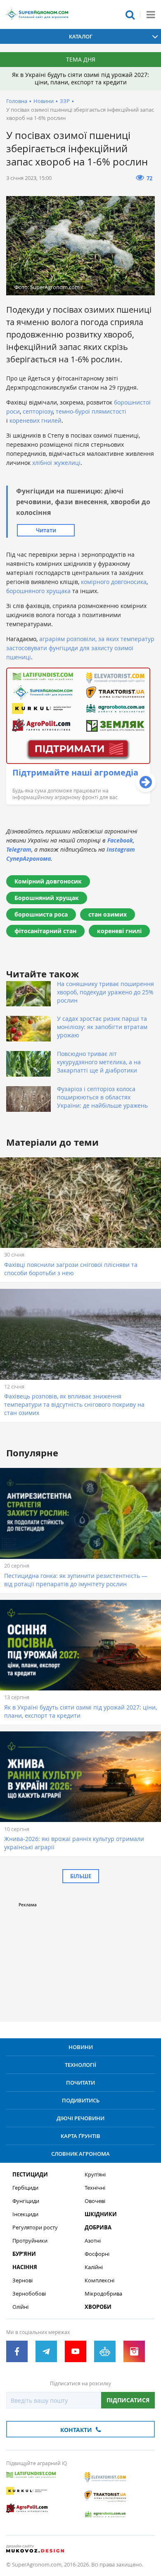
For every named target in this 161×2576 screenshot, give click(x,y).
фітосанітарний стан (45, 931)
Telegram (19, 849)
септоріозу (38, 411)
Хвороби (98, 2307)
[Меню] (151, 14)
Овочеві (95, 2201)
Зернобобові (29, 2294)
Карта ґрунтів (80, 2136)
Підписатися (128, 2400)
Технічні (95, 2188)
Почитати (80, 2083)
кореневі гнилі (119, 931)
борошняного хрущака (38, 591)
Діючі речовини (80, 2118)
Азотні (93, 2241)
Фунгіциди (26, 2201)
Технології (80, 2065)
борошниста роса (41, 914)
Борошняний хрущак (47, 898)
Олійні (20, 2307)
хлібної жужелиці (56, 463)
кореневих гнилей (36, 420)
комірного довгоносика (114, 582)
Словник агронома (80, 2154)
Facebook (120, 840)
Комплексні (99, 2280)
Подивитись (81, 2100)
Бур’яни (24, 2254)
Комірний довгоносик (48, 881)
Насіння (25, 2267)
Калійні (94, 2267)
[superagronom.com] (37, 14)
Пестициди (30, 2175)
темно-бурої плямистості (91, 411)
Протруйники (30, 2241)
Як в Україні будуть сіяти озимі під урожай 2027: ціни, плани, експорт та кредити (80, 78)
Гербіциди (25, 2188)
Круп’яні (95, 2175)
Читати (46, 530)
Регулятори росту (35, 2228)
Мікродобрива (103, 2294)
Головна (17, 101)
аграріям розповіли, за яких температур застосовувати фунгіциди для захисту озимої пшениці (80, 648)
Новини (44, 101)
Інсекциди (25, 2214)
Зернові (22, 2280)
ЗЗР (65, 101)
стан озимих (108, 914)
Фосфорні (97, 2254)
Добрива (98, 2228)
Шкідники (101, 2214)
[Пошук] (130, 14)
